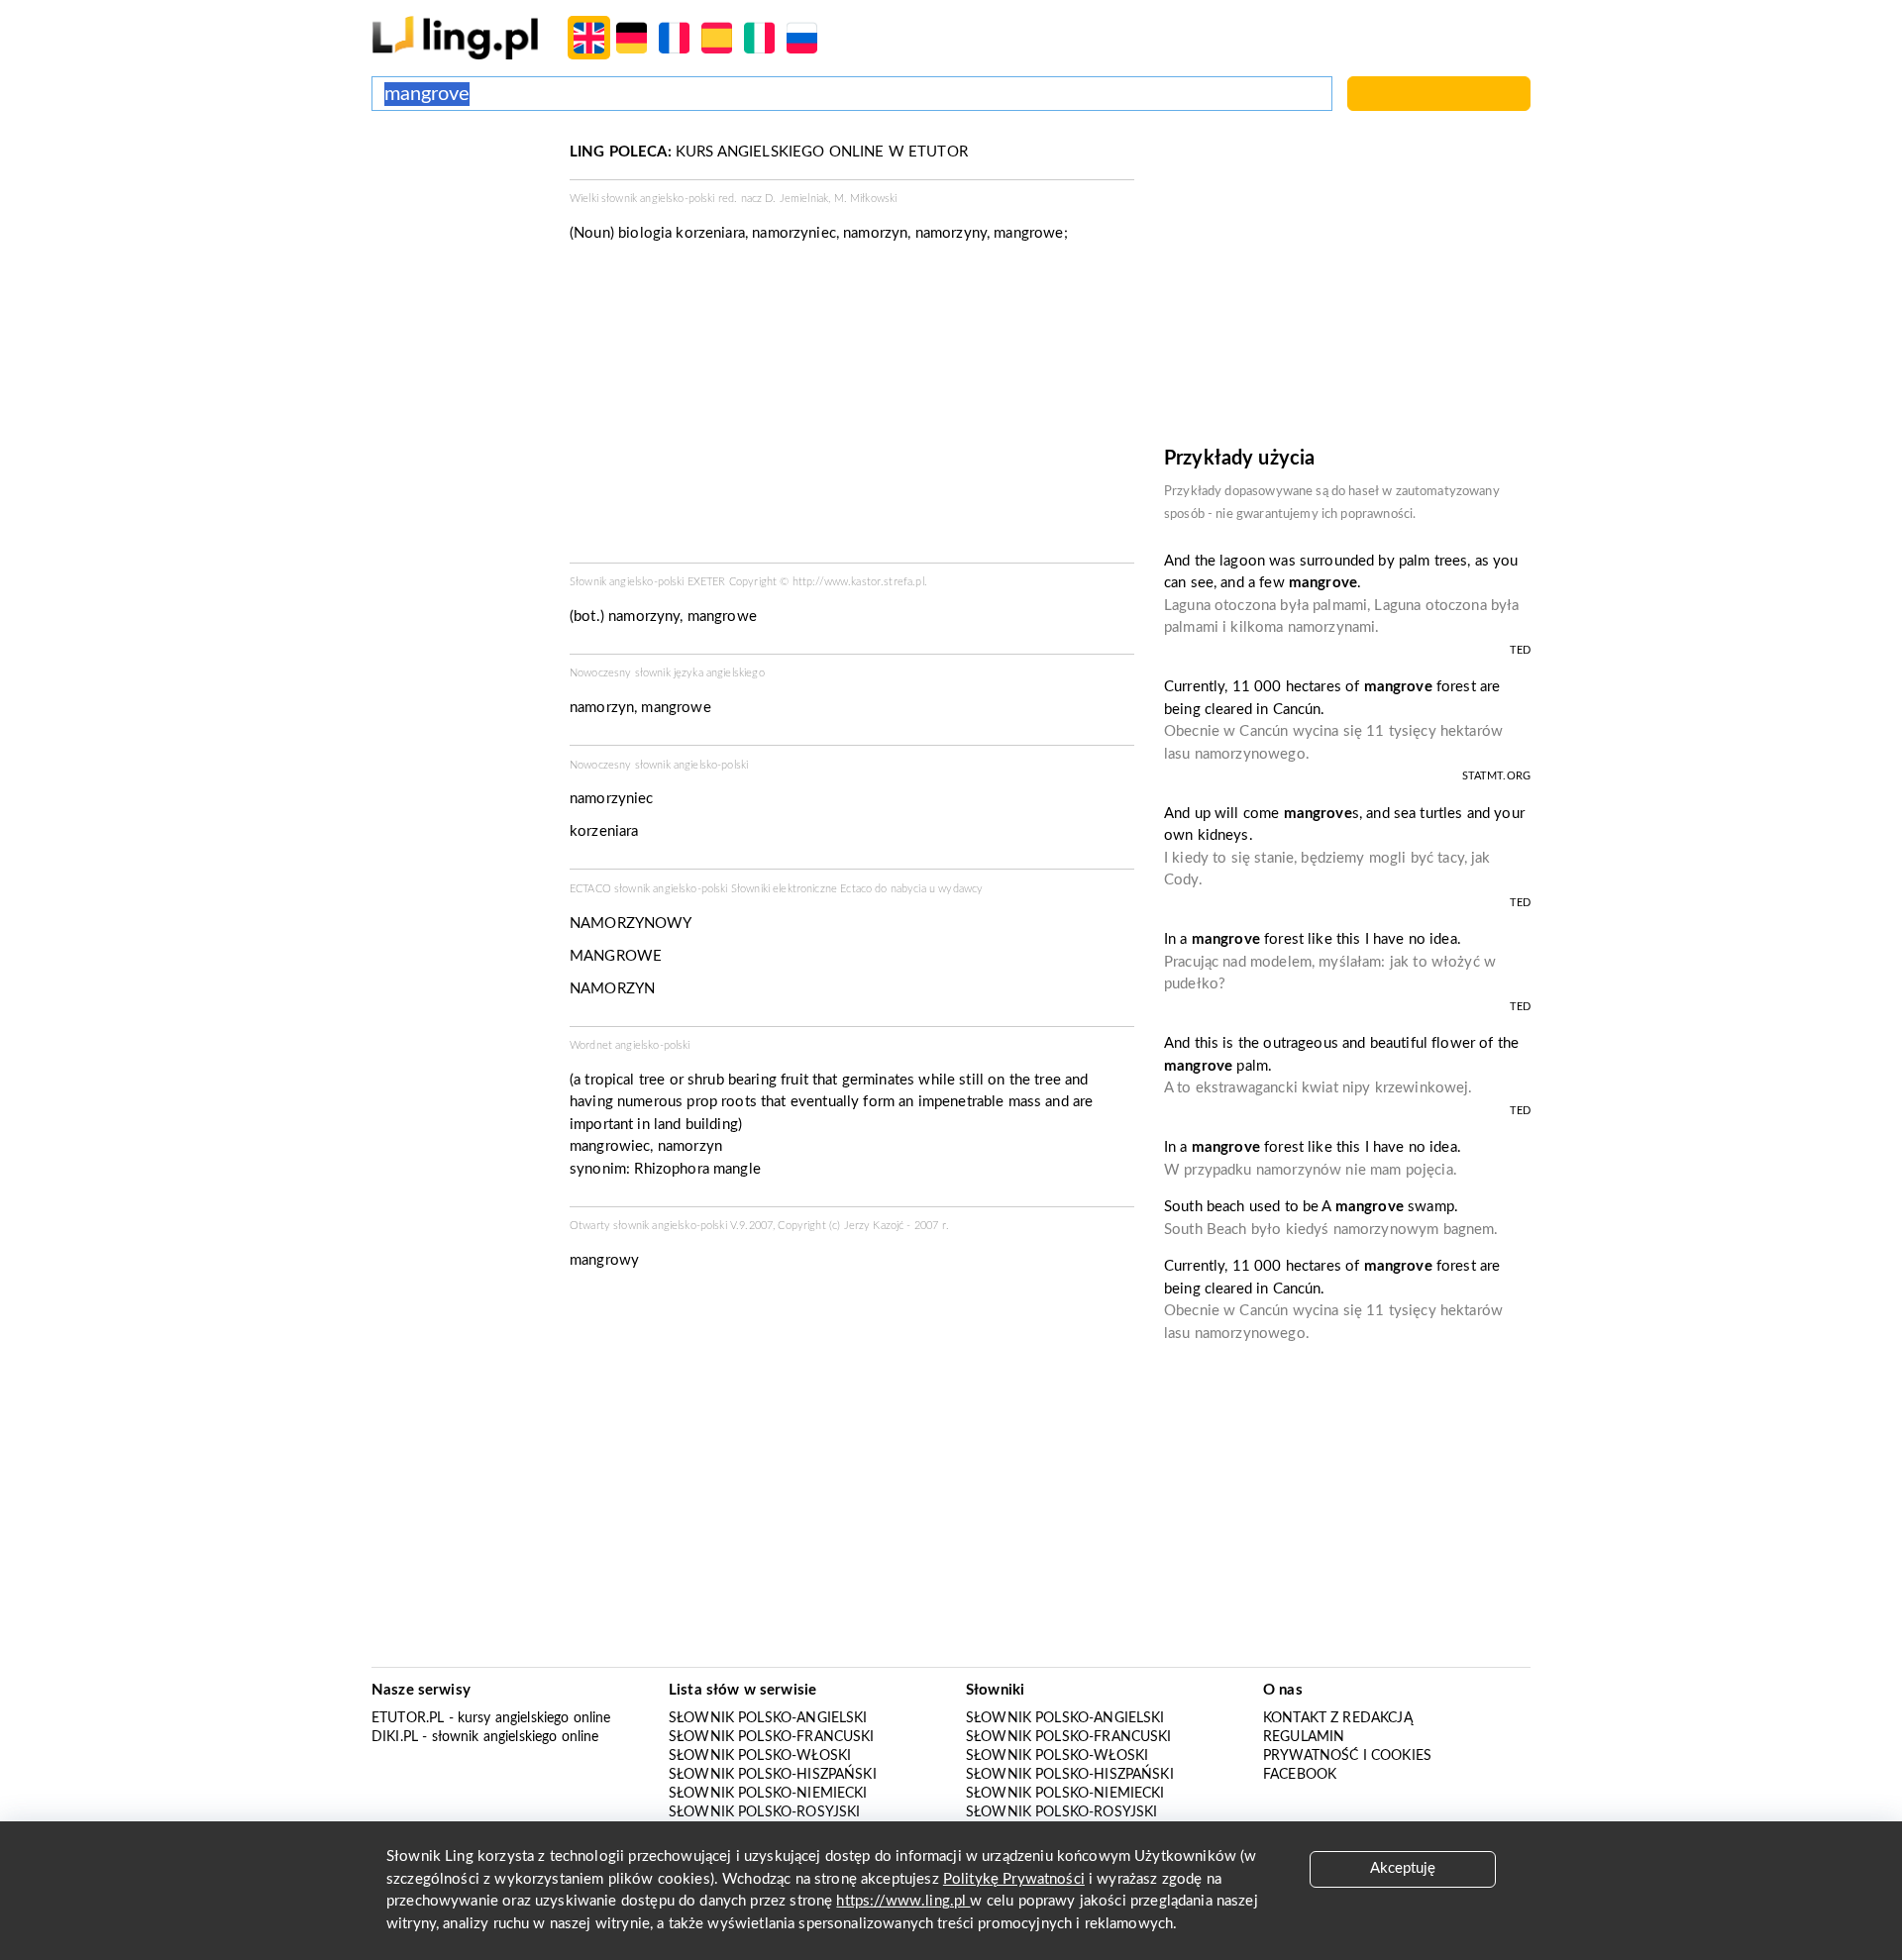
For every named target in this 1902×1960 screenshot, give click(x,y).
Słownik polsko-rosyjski (764, 1812)
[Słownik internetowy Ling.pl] (455, 37)
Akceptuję (1403, 1868)
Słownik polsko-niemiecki (768, 1794)
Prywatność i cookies (1347, 1756)
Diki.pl (395, 1737)
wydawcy (960, 889)
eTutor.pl (408, 1718)
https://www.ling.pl (903, 1901)
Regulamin (1304, 1737)
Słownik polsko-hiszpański (773, 1775)
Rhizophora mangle (697, 1169)
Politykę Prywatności (1014, 1879)
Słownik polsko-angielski (768, 1718)
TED (1520, 650)
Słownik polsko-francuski (772, 1737)
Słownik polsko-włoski (760, 1756)
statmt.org (1497, 776)
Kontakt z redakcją (1338, 1718)
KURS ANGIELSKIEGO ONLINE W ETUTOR (769, 152)
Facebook (1300, 1775)
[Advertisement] (461, 216)
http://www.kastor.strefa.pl (858, 582)
